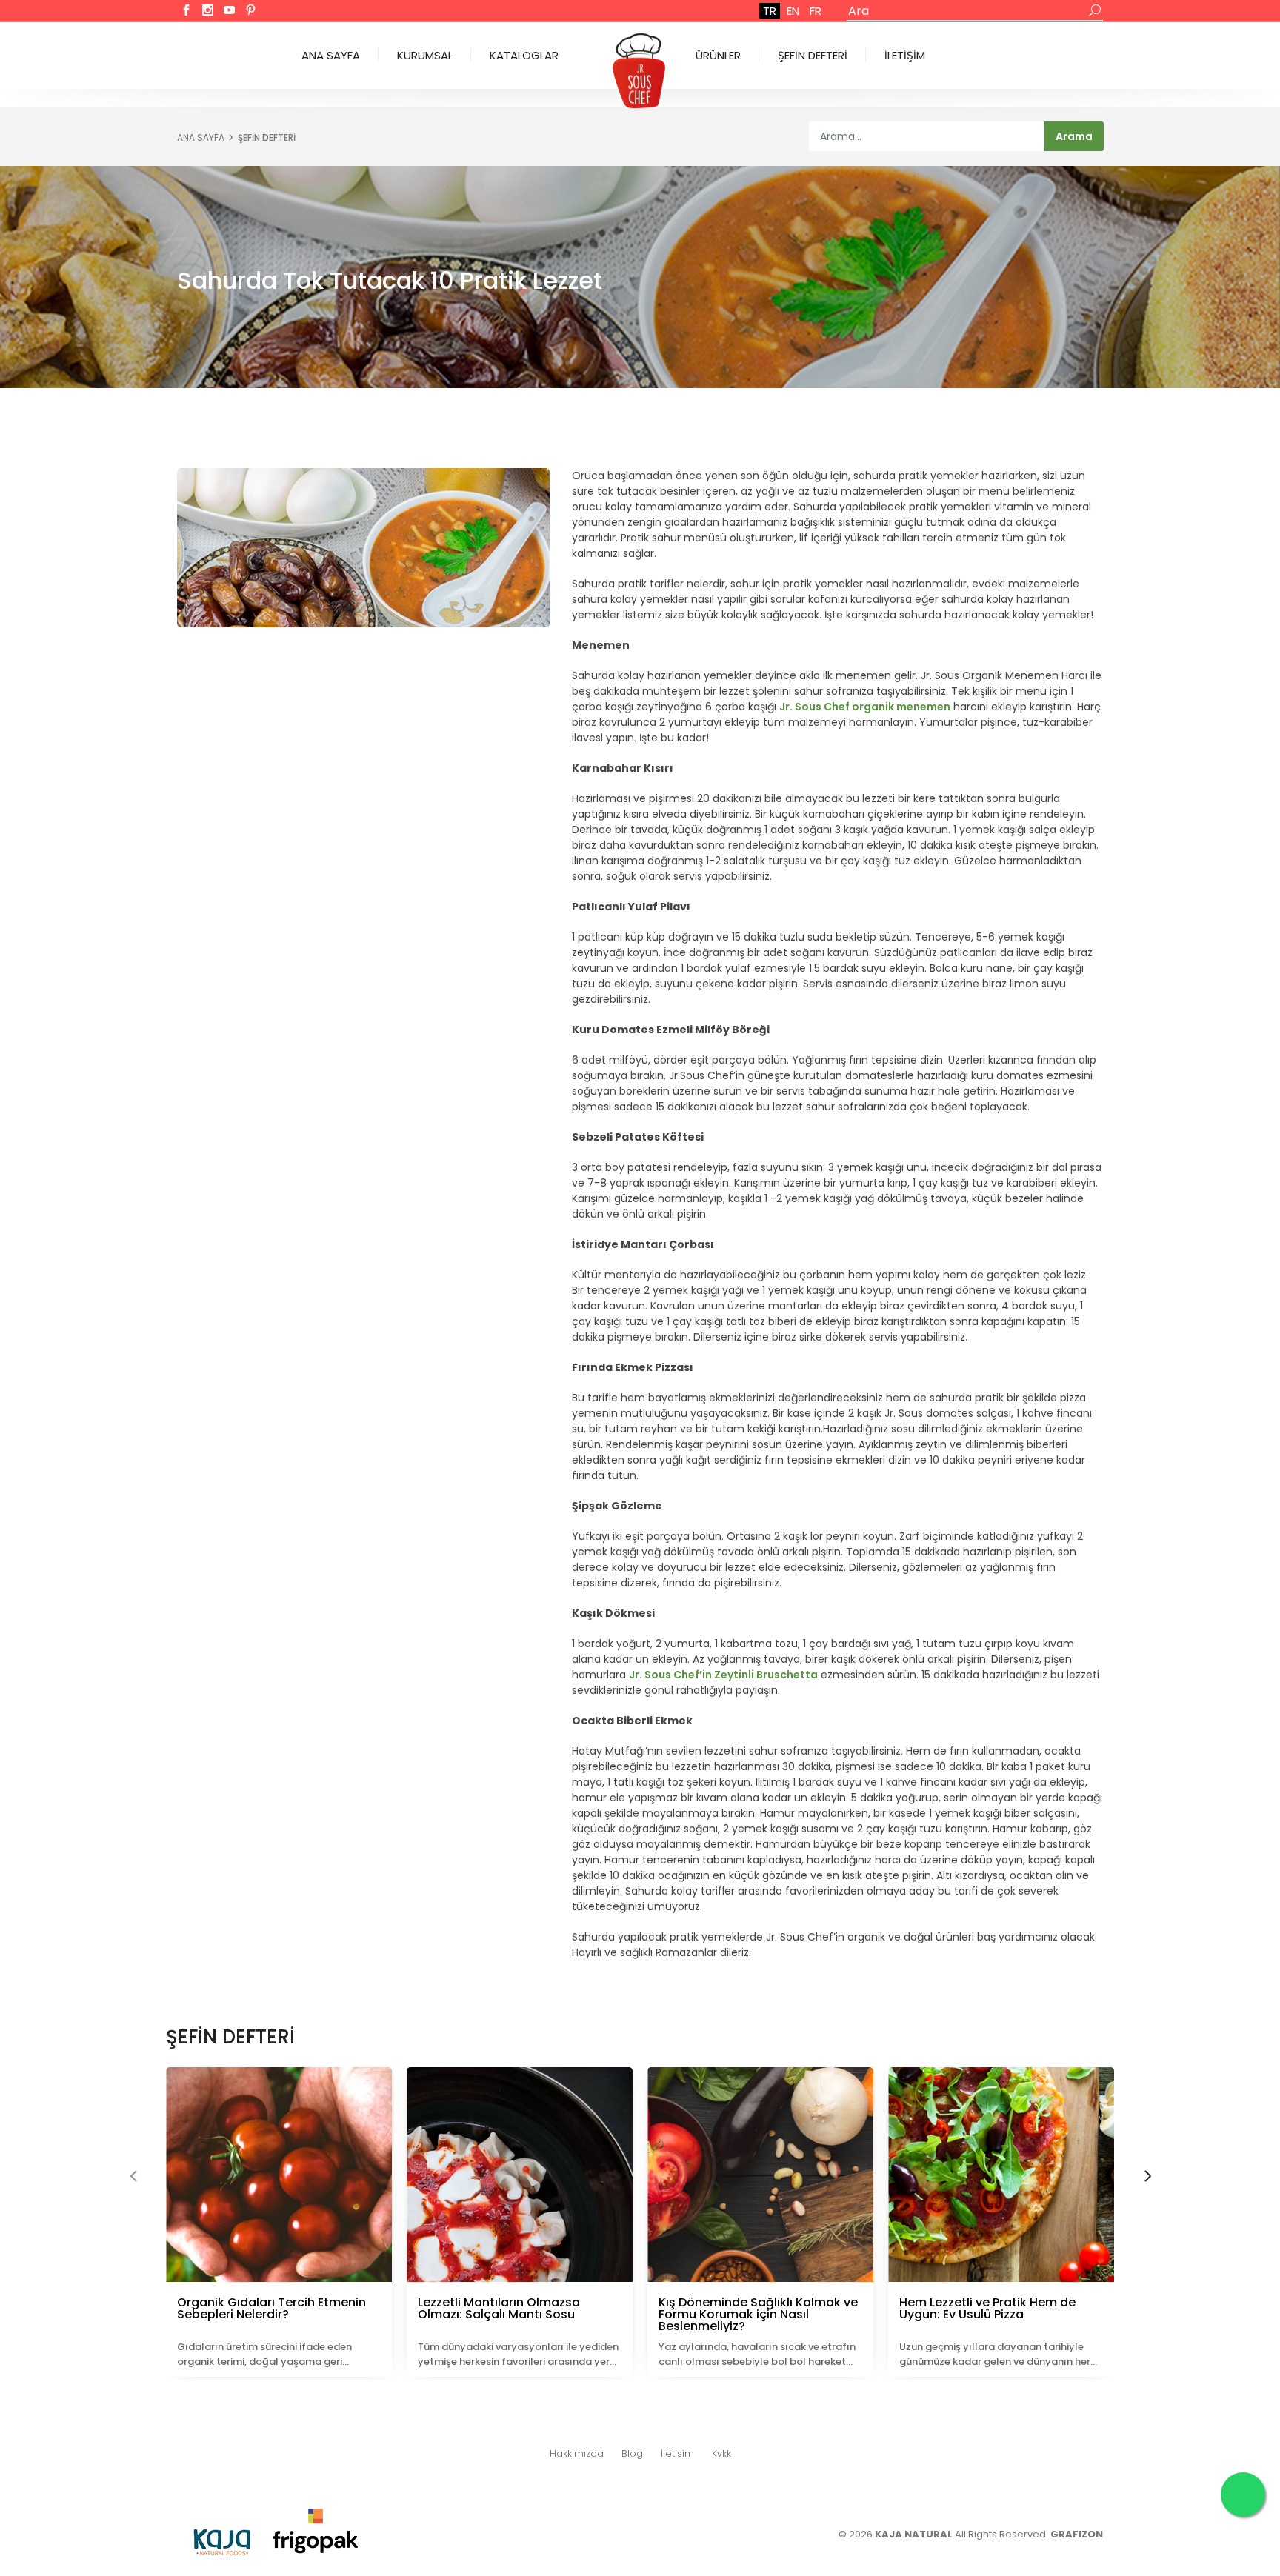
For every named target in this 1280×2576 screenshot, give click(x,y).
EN (793, 11)
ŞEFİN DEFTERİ (813, 55)
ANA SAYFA (331, 55)
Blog (632, 2453)
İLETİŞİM (905, 55)
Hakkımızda (577, 2453)
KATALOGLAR (524, 55)
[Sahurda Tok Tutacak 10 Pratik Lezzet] (363, 548)
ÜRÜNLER (718, 55)
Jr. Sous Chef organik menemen (865, 707)
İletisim (677, 2453)
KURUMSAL (425, 55)
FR (816, 11)
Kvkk (721, 2453)
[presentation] (133, 2178)
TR (770, 11)
